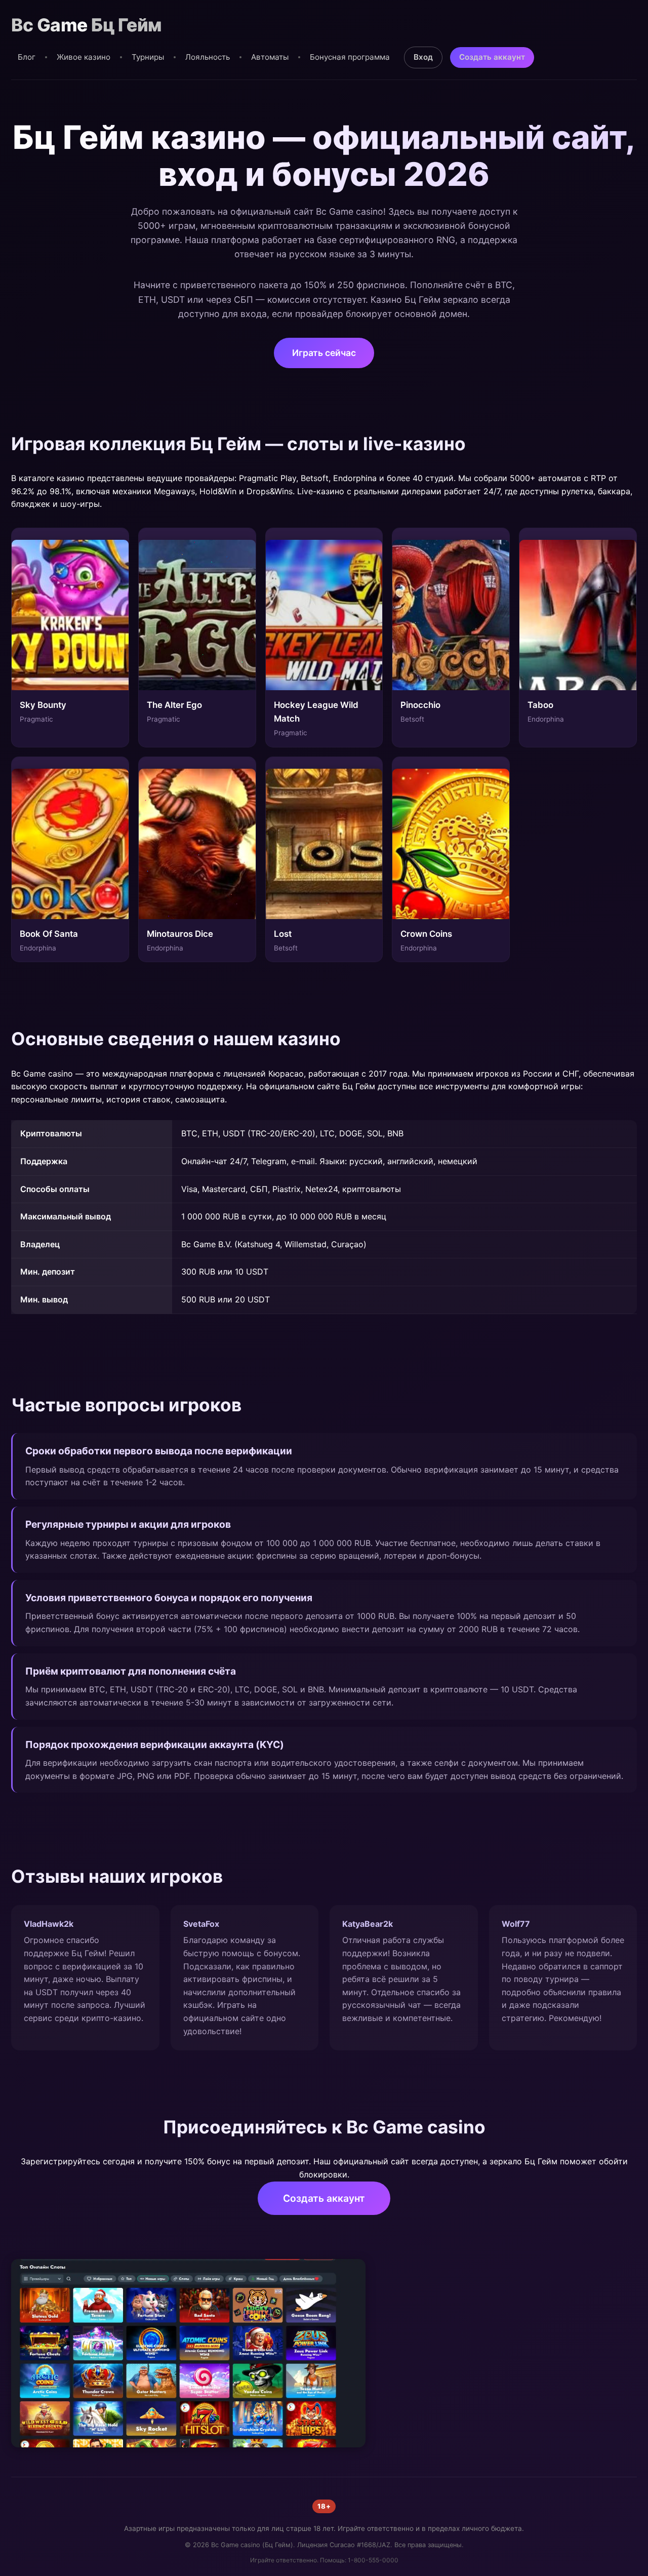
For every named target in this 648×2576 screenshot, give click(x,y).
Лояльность (208, 57)
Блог (27, 57)
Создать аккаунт (492, 57)
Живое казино (84, 57)
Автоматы (270, 57)
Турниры (148, 57)
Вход (423, 57)
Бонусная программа (350, 57)
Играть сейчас (324, 353)
